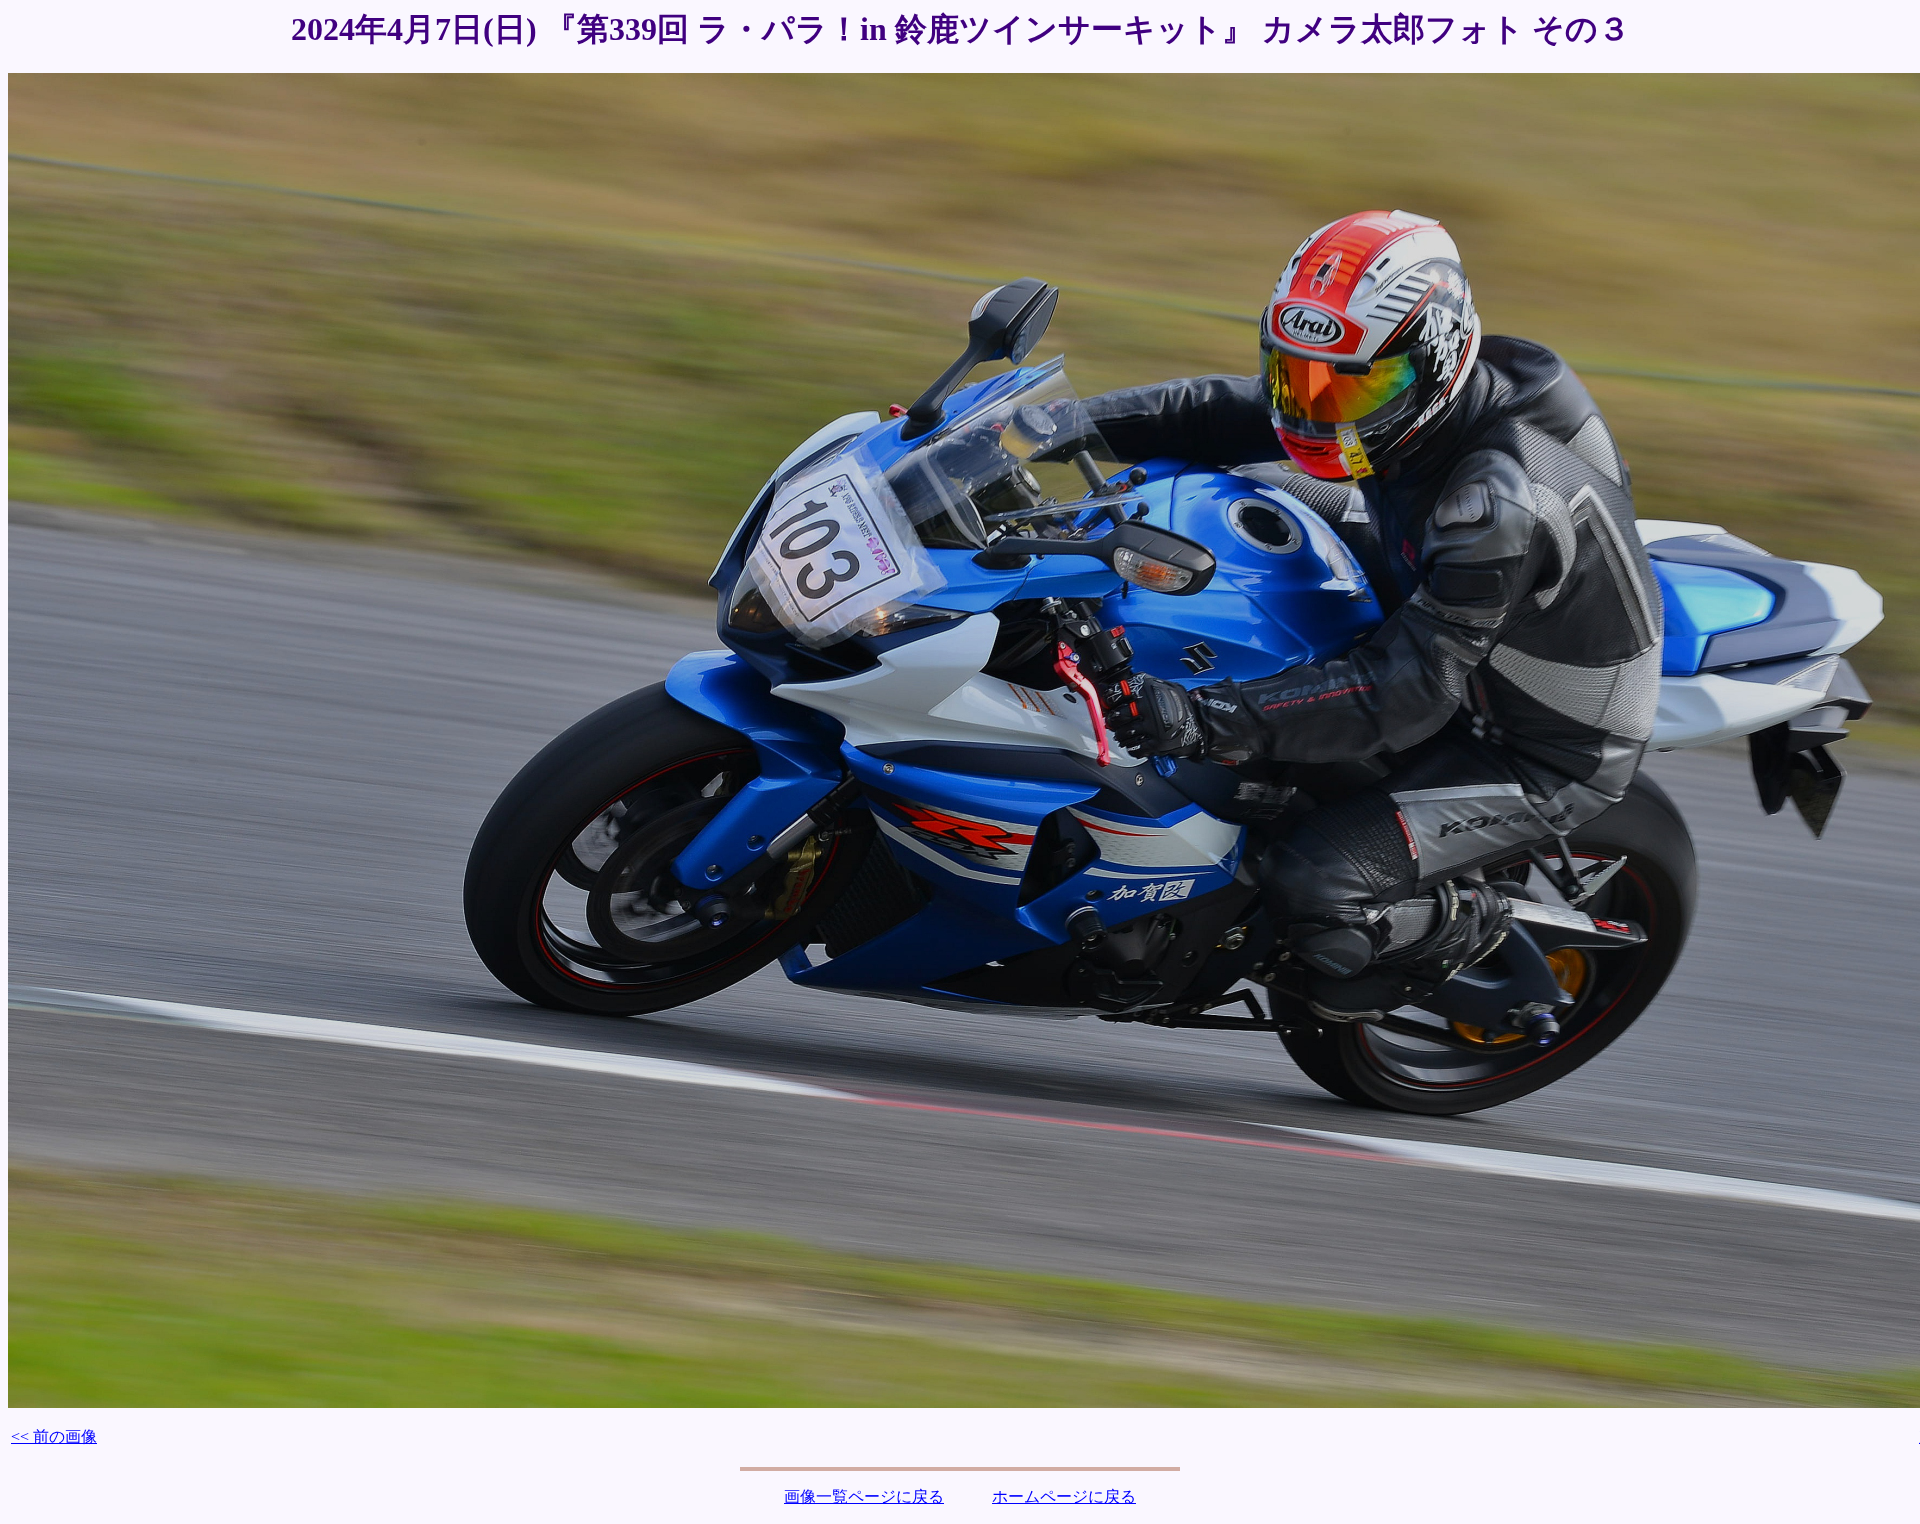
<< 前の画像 (54, 1436)
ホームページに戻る (1064, 1496)
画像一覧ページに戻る (864, 1496)
